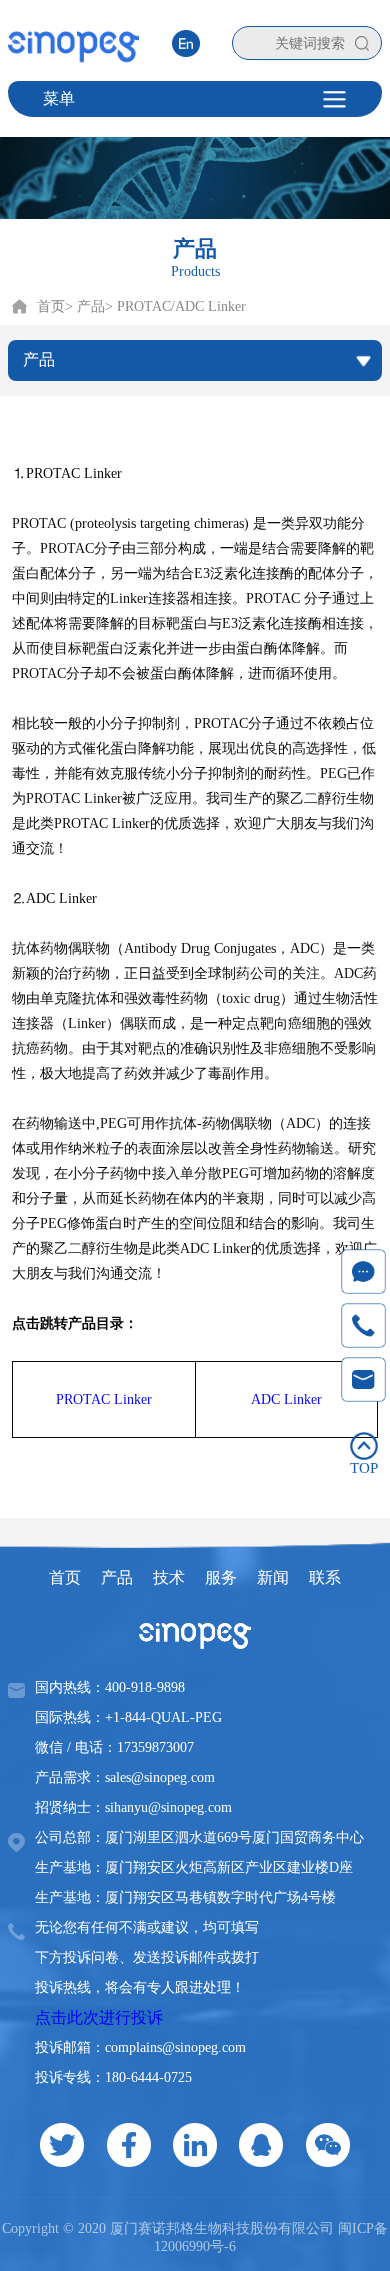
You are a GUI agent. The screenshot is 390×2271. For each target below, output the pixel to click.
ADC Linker (286, 1399)
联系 (325, 1577)
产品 (117, 1577)
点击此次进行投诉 (99, 2017)
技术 (169, 1577)
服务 (221, 1577)
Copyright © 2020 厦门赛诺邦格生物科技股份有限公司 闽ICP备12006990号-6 (195, 2237)
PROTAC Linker (104, 1399)
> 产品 (85, 306)
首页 (51, 306)
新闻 (273, 1577)
